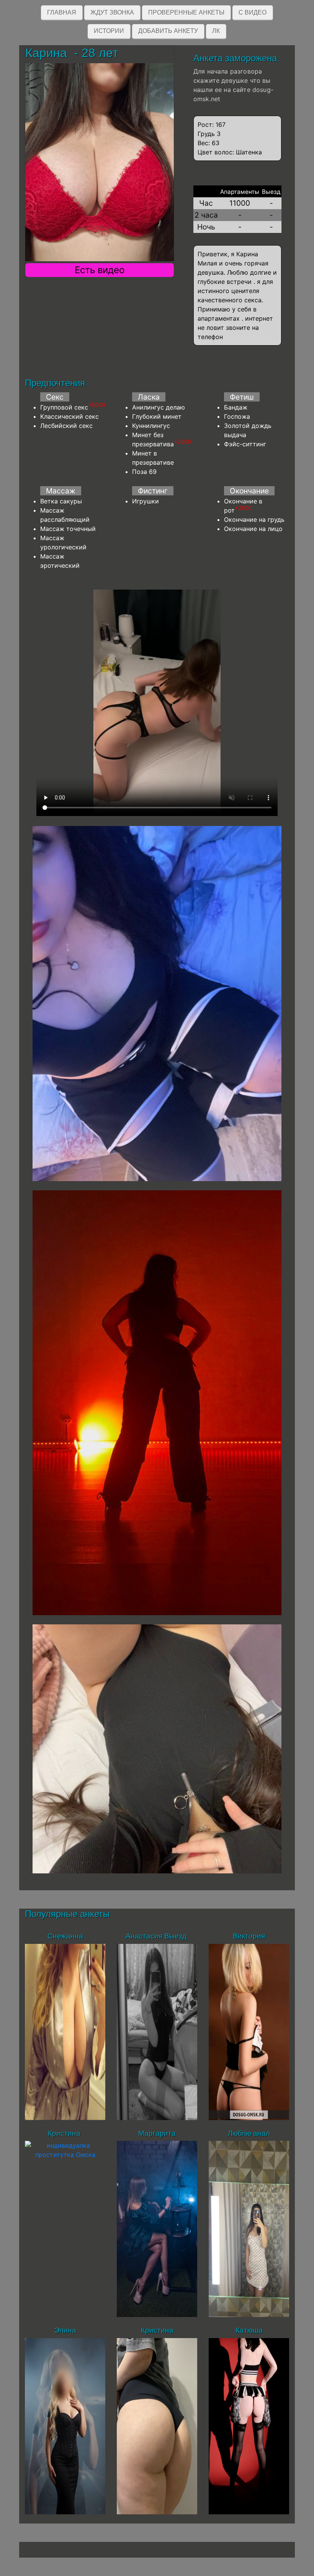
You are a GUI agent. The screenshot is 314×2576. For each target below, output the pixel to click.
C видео (253, 12)
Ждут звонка (112, 12)
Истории (109, 31)
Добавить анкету (168, 31)
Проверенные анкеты (186, 12)
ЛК (216, 31)
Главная (62, 12)
